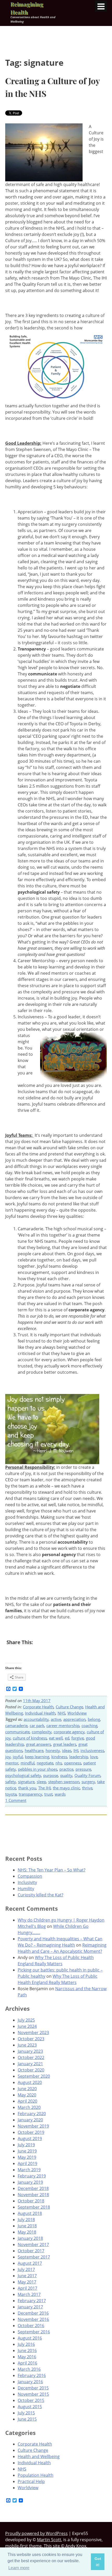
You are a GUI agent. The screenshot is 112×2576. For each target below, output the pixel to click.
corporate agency (69, 1732)
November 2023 (33, 2033)
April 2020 (27, 2101)
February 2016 (32, 2375)
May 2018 (27, 2232)
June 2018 (27, 2226)
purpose (51, 1775)
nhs (59, 1763)
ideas (67, 1750)
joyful (18, 1757)
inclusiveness (92, 1750)
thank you (27, 1788)
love (94, 1757)
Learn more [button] (19, 2568)
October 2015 (31, 2400)
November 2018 (33, 2195)
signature (26, 1782)
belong (94, 1719)
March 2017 (29, 2294)
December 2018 (33, 2188)
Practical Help (31, 2481)
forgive (78, 1738)
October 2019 (31, 2132)
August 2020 (30, 2082)
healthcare (34, 1750)
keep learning (37, 1757)
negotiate (45, 1763)
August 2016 (30, 2338)
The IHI (45, 1788)
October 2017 (31, 2251)
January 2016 (30, 2382)
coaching (89, 1725)
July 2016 (26, 2344)
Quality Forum (88, 1775)
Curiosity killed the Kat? (41, 1895)
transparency (30, 1794)
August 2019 (30, 2139)
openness (73, 1763)
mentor (12, 1763)
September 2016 (34, 2332)
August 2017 (30, 2263)
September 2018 (34, 2207)
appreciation (74, 1719)
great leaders (65, 1744)
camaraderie (16, 1725)
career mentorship (63, 1725)
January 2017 (30, 2307)
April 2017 (27, 2288)
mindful (28, 1763)
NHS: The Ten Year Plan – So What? (52, 1870)
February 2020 (32, 2114)
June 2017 (27, 2276)
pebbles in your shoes (38, 1769)
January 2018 (30, 2238)
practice (66, 1769)
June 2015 (27, 2419)
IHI (76, 1750)
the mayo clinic (66, 1788)
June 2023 (27, 2045)
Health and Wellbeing (39, 2457)
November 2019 (33, 2126)
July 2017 (26, 2269)
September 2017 (34, 2257)
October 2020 (31, 2070)
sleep (41, 1782)
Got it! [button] (98, 2562)
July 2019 (26, 2145)
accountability (36, 1719)
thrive (87, 1788)
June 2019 (27, 2151)
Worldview (77, 1713)
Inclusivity (27, 1882)
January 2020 (30, 2120)
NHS (61, 1713)
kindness (59, 1757)
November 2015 (33, 2394)
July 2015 (26, 2413)
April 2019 (27, 2163)
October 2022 (31, 2057)
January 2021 (30, 2064)
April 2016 (27, 2363)
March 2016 (29, 2369)
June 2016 (27, 2351)
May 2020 (27, 2095)
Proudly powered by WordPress (36, 2533)
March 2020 (29, 2107)
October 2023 (31, 2039)
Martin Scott (49, 2540)
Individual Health (40, 1713)
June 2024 (27, 2026)
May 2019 (27, 2157)
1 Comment (16, 1800)
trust (48, 1794)
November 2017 (33, 2245)
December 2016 (33, 2313)
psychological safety (23, 1775)
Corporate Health (38, 1707)
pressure (83, 1769)
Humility (26, 1889)
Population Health (36, 2475)
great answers (39, 1744)
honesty (53, 1750)
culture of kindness (30, 1738)
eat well (56, 1738)
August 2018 (30, 2213)
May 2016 (27, 2357)
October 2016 (31, 2326)
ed (67, 1738)
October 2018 (31, 2201)
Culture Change (69, 1707)
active (56, 1719)
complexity (42, 1732)
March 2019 (29, 2170)
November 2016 (33, 2319)
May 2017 (27, 2282)
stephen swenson (64, 1782)
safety (11, 1782)
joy (8, 1757)
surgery (88, 1782)
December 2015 (33, 2388)
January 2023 (30, 2051)
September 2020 (34, 2076)
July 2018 (26, 2220)
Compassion (30, 1876)
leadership (79, 1757)
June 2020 (27, 2089)
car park (37, 1725)
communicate (17, 1732)
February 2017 (32, 2301)
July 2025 (26, 2020)
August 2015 (30, 2407)
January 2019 (30, 2182)
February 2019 (32, 2176)
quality (66, 1775)
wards (60, 1794)
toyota (11, 1794)
